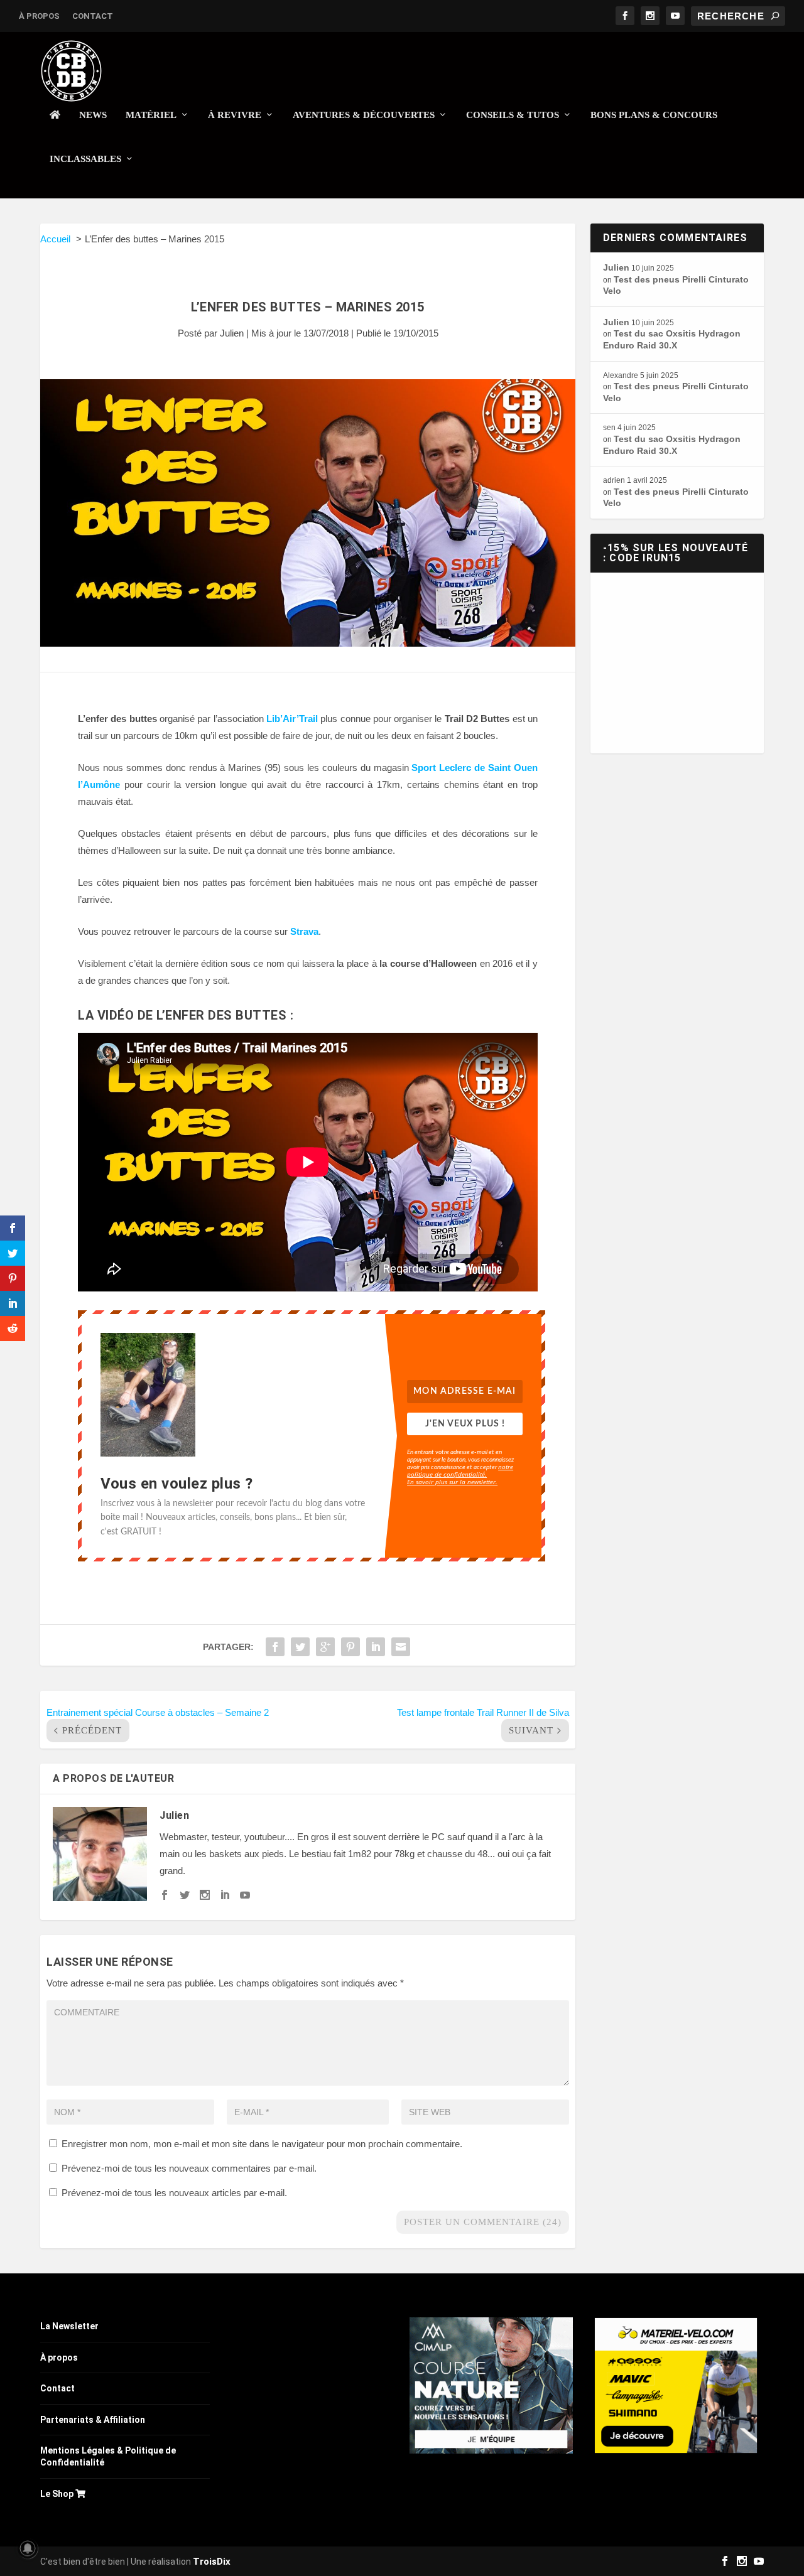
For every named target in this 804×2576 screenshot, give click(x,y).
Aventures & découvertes (364, 115)
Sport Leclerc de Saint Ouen (475, 768)
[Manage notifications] (28, 2548)
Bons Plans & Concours (654, 115)
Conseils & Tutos (513, 115)
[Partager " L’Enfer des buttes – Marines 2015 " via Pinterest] (350, 1647)
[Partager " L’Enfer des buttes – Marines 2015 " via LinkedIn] (376, 1647)
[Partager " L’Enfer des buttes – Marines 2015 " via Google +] (325, 1647)
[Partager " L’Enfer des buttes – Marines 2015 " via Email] (401, 1647)
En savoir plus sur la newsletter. (452, 1482)
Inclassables (85, 159)
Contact (93, 16)
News (93, 115)
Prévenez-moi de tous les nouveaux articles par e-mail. (174, 2193)
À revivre (235, 115)
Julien (232, 333)
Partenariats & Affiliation (93, 2420)
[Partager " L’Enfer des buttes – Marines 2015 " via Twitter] (300, 1647)
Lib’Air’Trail (292, 719)
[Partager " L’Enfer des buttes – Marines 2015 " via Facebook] (275, 1647)
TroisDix (212, 2562)
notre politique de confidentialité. (460, 1470)
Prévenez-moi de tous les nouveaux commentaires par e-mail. (189, 2168)
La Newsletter (69, 2326)
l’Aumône (99, 784)
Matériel (151, 115)
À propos (39, 16)
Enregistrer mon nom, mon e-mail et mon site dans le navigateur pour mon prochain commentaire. (262, 2144)
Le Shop (58, 2494)
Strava (304, 931)
